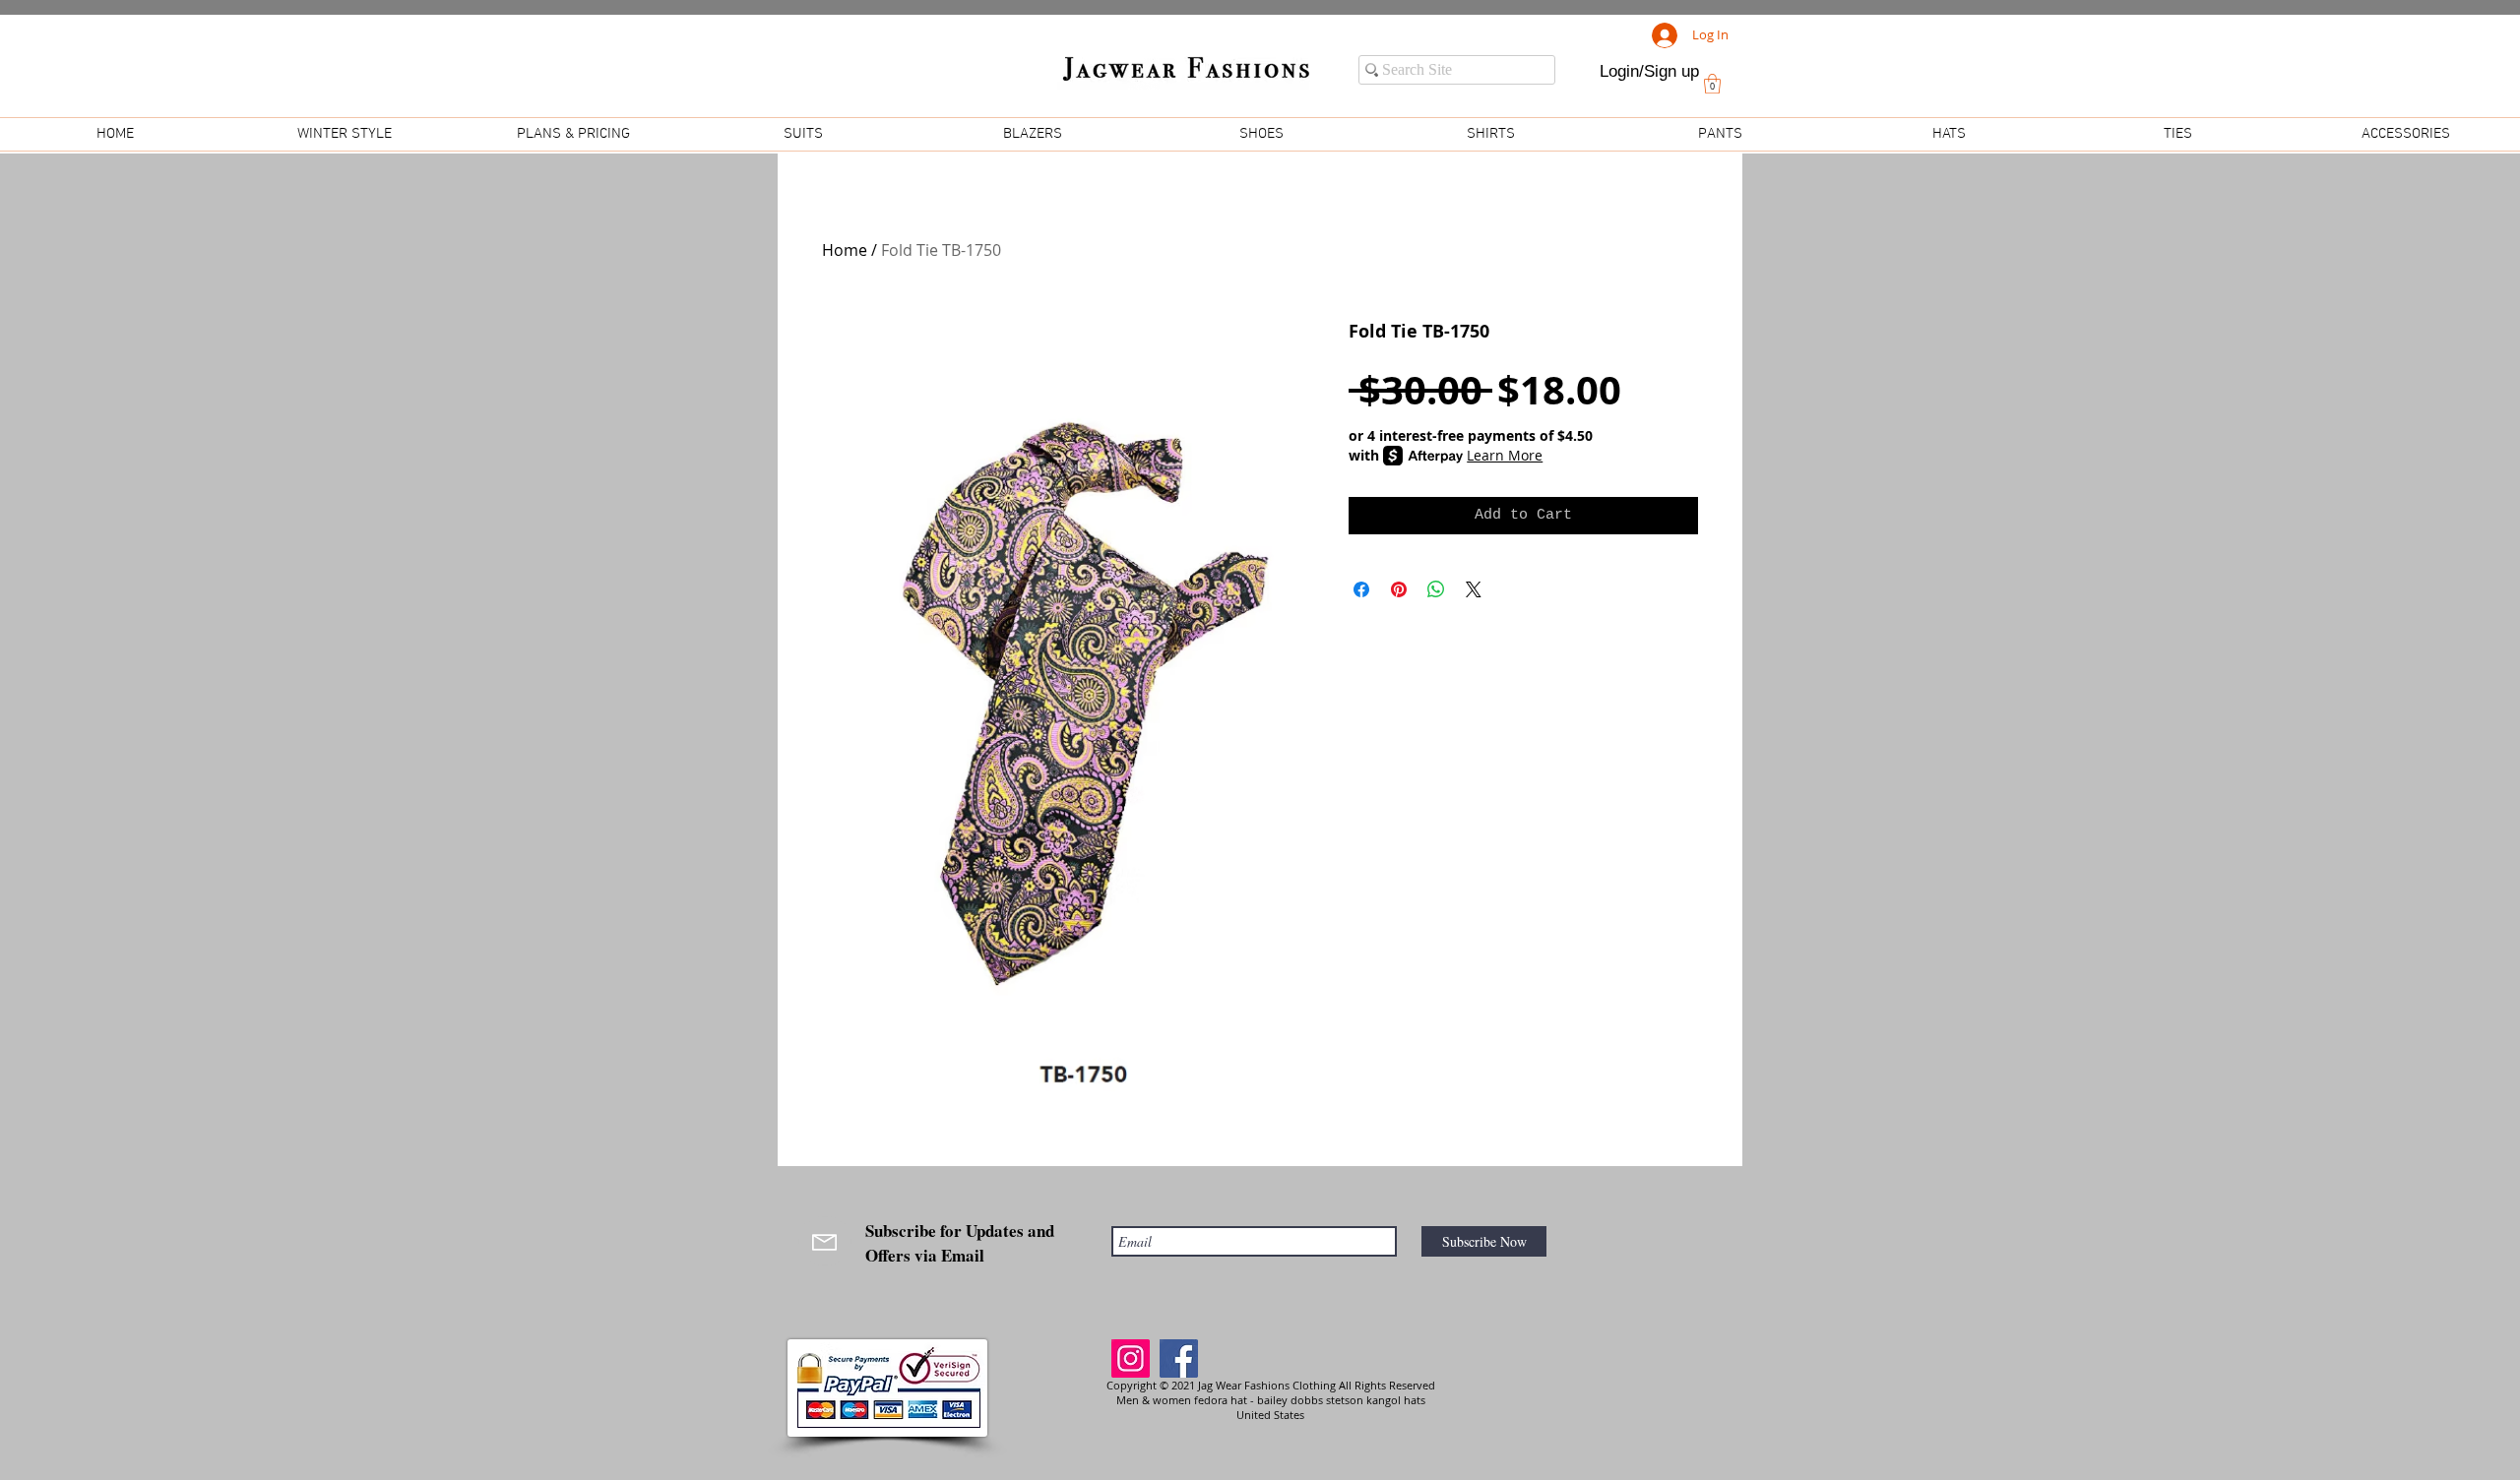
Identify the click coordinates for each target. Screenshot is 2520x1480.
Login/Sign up (1649, 71)
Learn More (1505, 455)
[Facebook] (1179, 1358)
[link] (1712, 84)
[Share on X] (1474, 589)
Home (845, 250)
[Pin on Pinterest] (1399, 589)
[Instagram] (1131, 1358)
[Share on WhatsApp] (1436, 589)
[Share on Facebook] (1361, 589)
